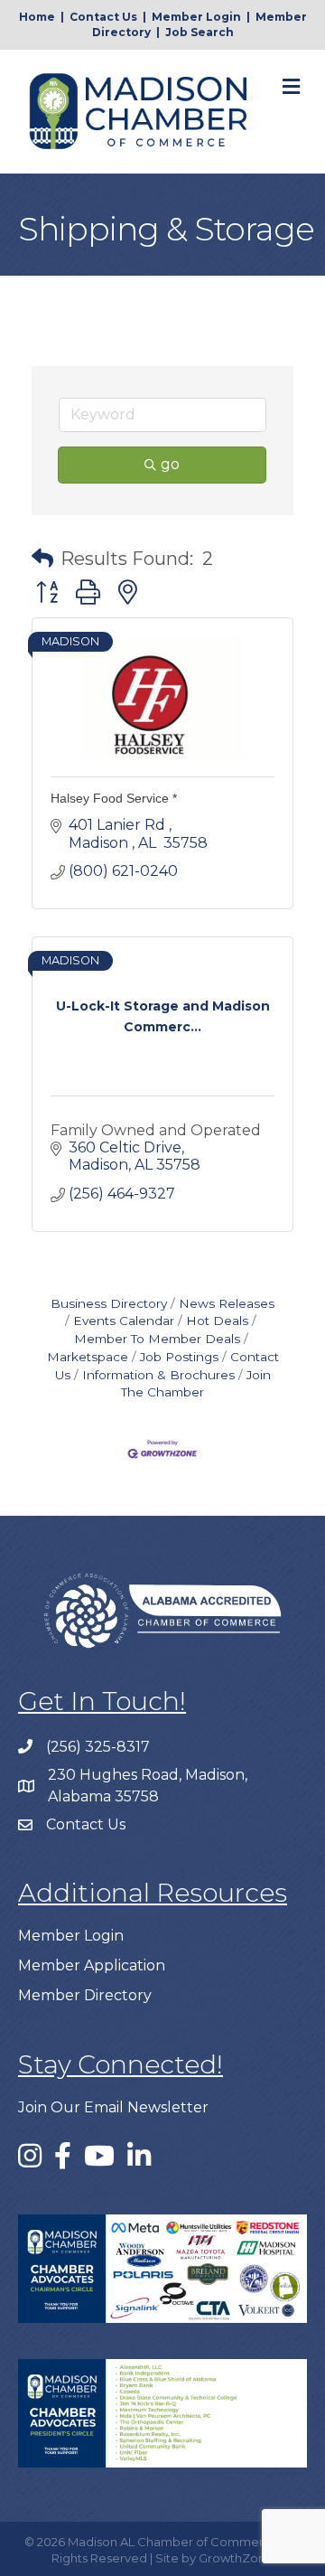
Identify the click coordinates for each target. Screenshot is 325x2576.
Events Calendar (124, 1321)
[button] (42, 559)
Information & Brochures (158, 1375)
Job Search (200, 32)
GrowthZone (236, 2558)
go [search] (170, 464)
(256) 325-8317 (98, 1747)
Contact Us (103, 17)
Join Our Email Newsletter (113, 2107)
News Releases (227, 1303)
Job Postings (179, 1357)
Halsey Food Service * (114, 798)
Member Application (92, 1965)
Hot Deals (217, 1321)
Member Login (196, 17)
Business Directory (109, 1303)
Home (37, 17)
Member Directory (85, 1995)
